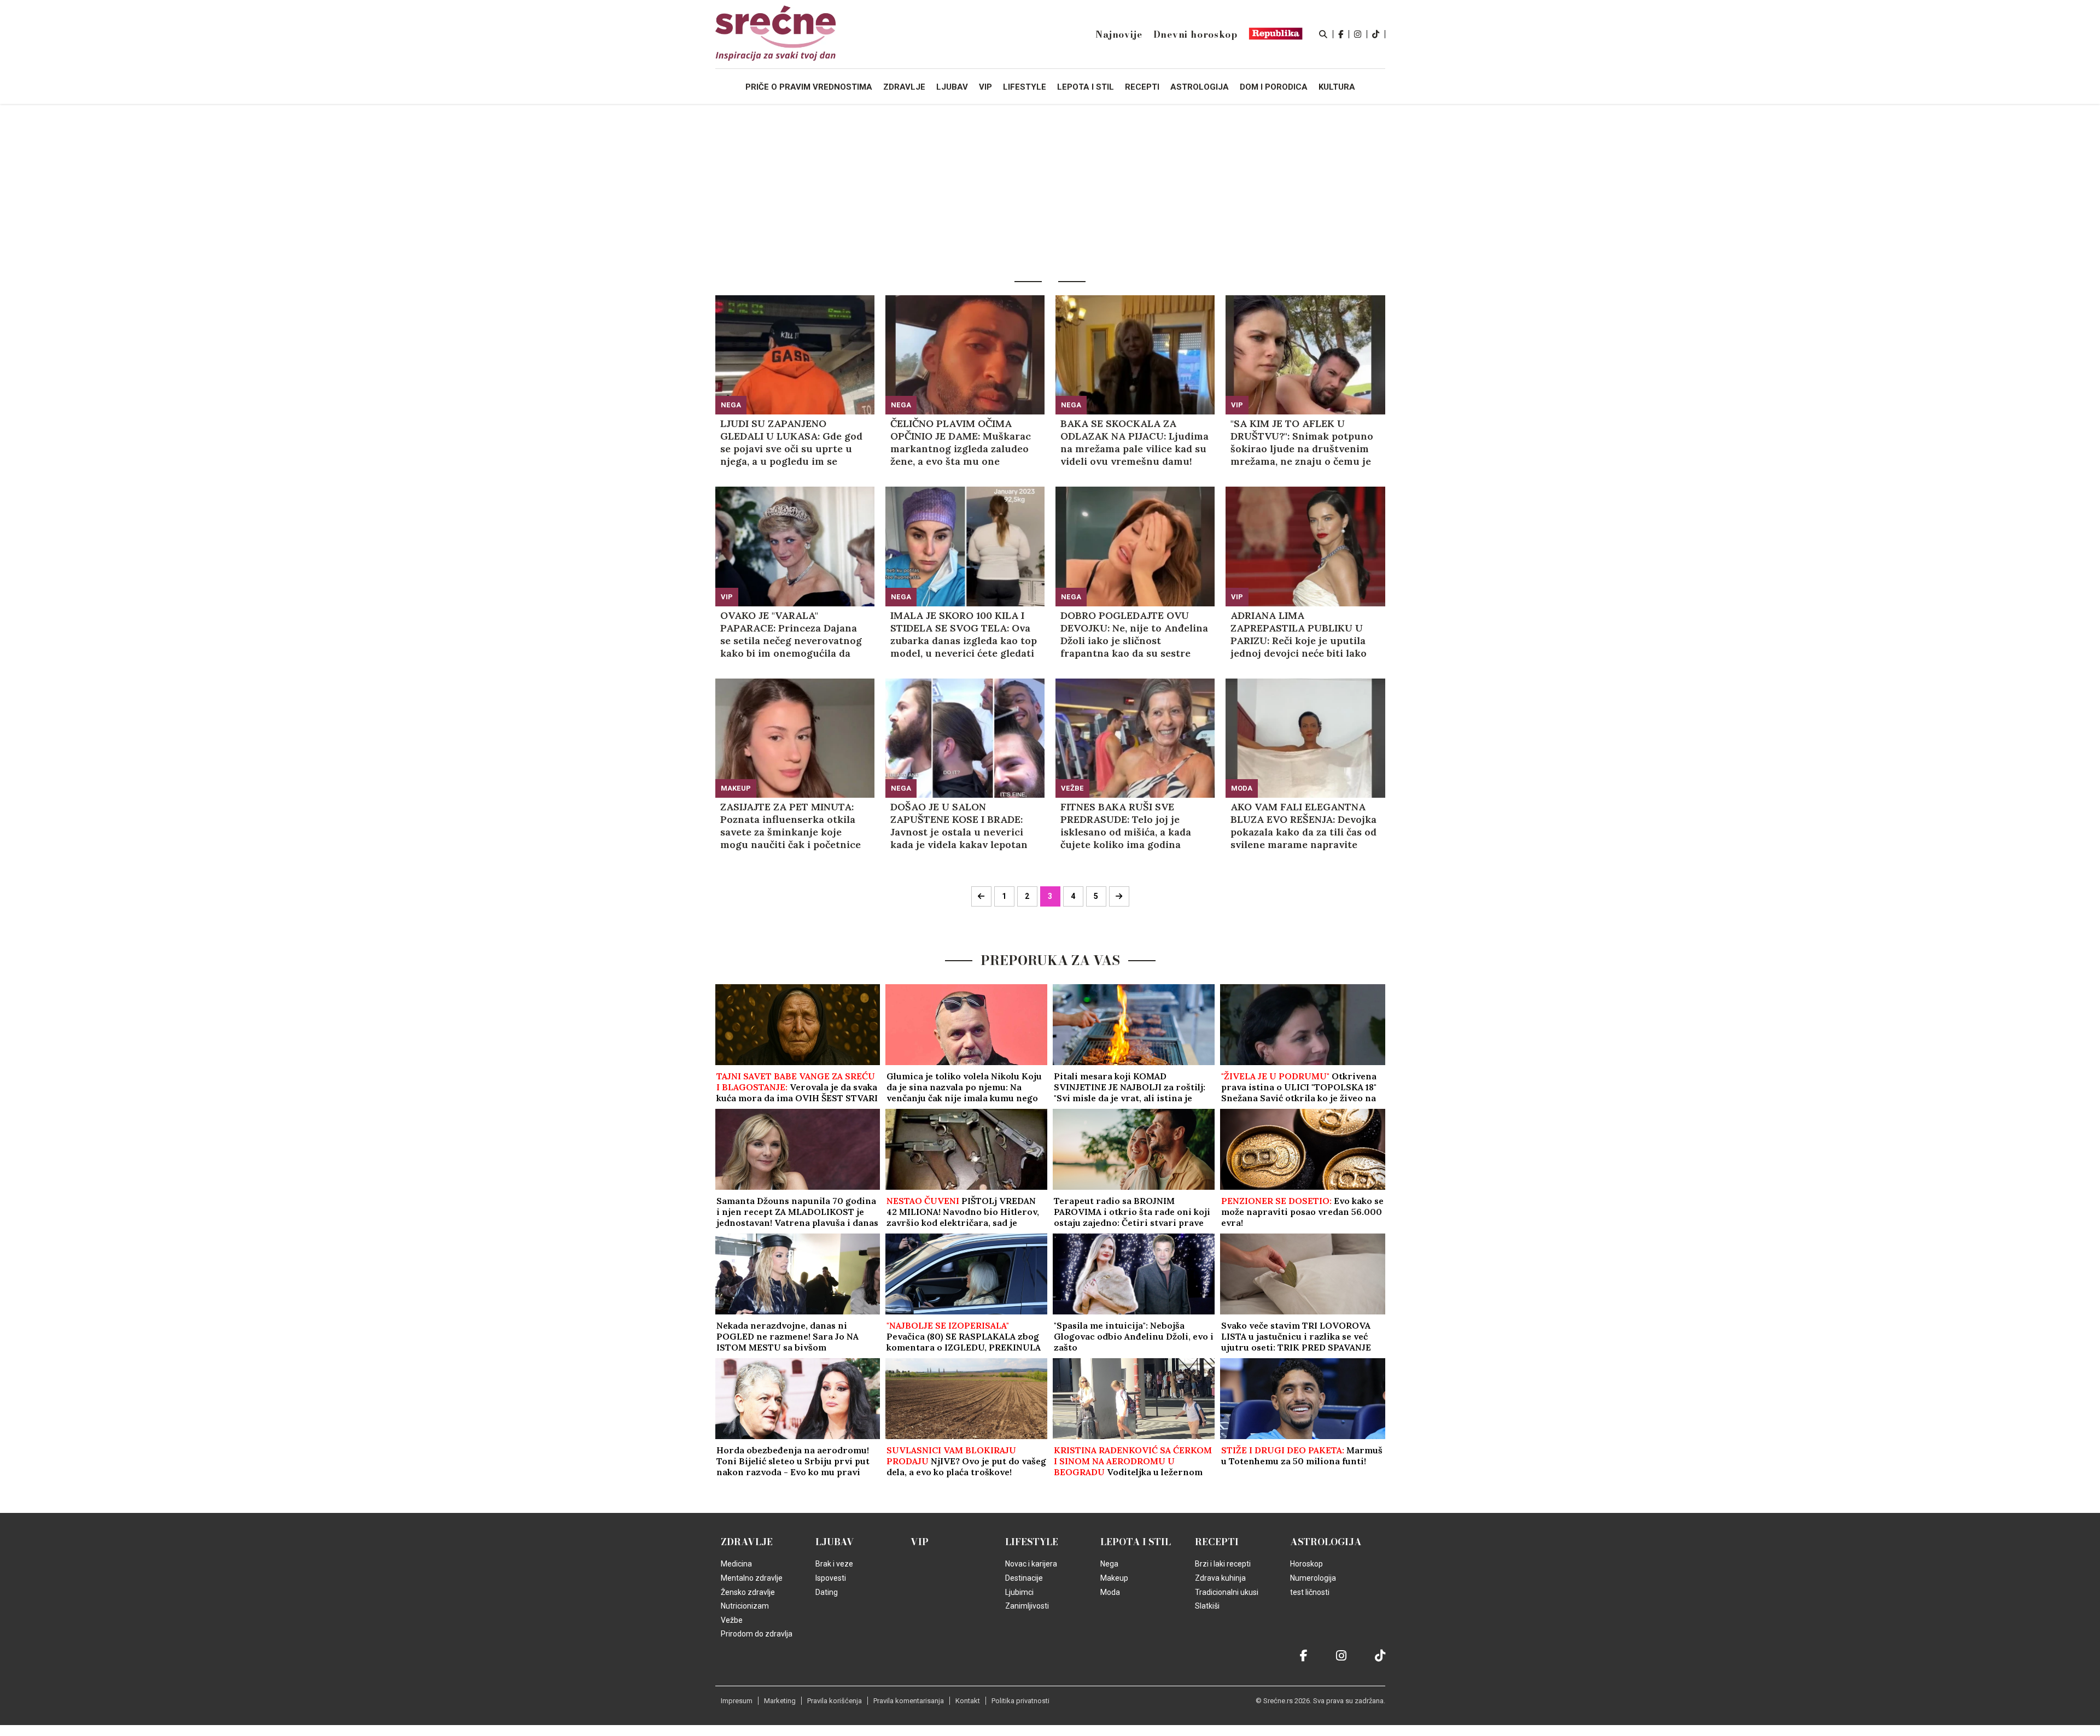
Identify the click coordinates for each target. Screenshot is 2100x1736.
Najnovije (1119, 34)
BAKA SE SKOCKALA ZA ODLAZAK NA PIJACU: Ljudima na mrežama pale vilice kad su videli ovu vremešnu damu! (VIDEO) (1134, 442)
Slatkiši (1207, 1606)
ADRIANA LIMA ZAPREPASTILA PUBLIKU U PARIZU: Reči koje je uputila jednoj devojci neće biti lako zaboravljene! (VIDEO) (1299, 634)
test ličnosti (1310, 1592)
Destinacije (1024, 1578)
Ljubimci (1019, 1592)
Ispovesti (831, 1578)
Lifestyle (1032, 1542)
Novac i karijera (1031, 1564)
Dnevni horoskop (1195, 34)
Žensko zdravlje (748, 1592)
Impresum (737, 1701)
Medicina (736, 1564)
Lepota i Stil (1136, 1542)
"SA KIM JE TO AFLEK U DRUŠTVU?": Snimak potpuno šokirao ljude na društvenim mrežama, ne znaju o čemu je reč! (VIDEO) (1302, 442)
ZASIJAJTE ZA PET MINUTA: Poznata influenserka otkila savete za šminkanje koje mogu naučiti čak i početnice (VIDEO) (791, 826)
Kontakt (968, 1701)
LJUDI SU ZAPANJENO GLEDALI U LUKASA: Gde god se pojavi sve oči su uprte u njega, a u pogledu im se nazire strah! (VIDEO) (791, 442)
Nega (731, 405)
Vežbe (1072, 788)
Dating (827, 1592)
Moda (1242, 788)
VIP (1237, 405)
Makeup (736, 788)
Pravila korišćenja (835, 1701)
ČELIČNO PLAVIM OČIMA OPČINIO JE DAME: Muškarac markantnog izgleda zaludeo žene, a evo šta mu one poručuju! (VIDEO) (961, 442)
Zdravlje (747, 1542)
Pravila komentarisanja (909, 1701)
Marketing (780, 1701)
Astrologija (1326, 1542)
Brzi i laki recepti (1223, 1564)
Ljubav (835, 1542)
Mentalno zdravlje (752, 1578)
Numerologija (1313, 1578)
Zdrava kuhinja (1220, 1578)
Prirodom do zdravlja (757, 1634)
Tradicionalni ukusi (1227, 1592)
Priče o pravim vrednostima (809, 87)
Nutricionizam (745, 1606)
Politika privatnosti (1020, 1701)
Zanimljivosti (1027, 1606)
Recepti (1217, 1542)
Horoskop (1306, 1564)
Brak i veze (834, 1564)
